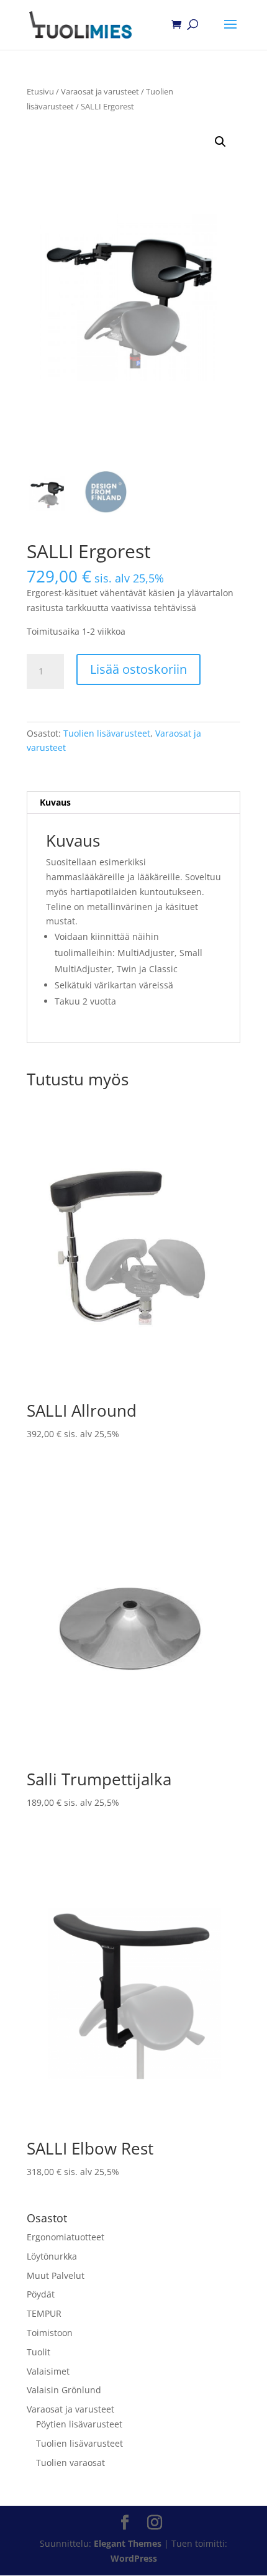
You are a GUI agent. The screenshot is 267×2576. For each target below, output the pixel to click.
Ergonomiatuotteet (66, 2237)
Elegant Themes (128, 2543)
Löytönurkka (52, 2256)
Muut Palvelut (56, 2275)
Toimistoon (50, 2333)
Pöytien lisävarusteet (79, 2424)
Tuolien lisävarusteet (107, 733)
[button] (220, 142)
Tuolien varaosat (70, 2463)
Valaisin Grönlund (64, 2390)
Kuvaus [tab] (55, 802)
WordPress (134, 2558)
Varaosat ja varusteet (100, 91)
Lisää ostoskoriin (138, 669)
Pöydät (41, 2294)
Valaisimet (48, 2371)
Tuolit (38, 2352)
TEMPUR (44, 2313)
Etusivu (40, 91)
